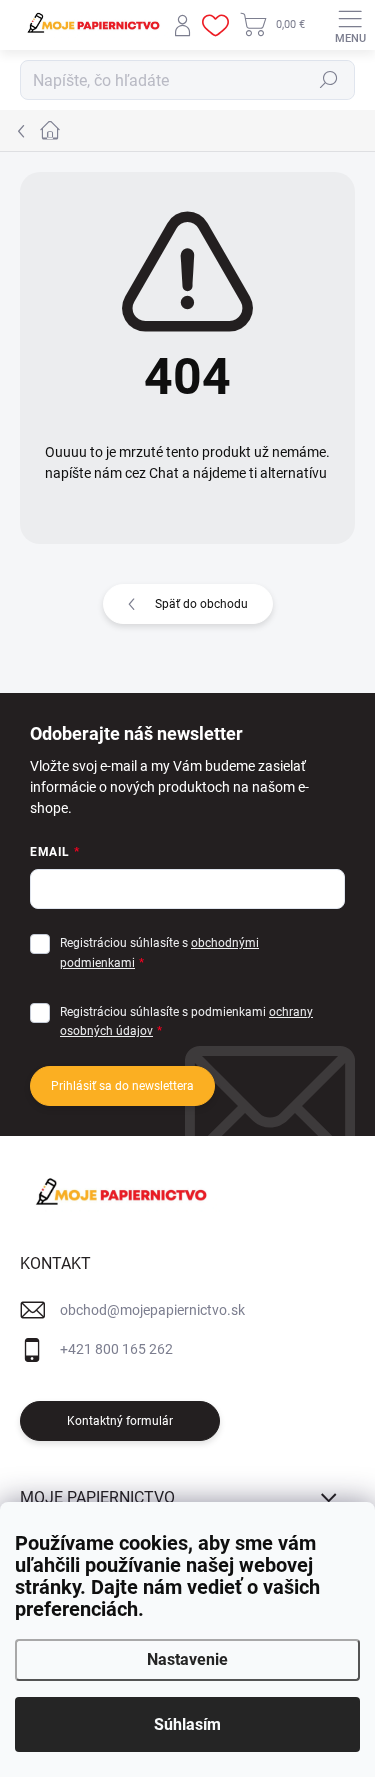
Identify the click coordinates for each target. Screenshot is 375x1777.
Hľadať (329, 80)
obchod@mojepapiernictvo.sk (152, 1310)
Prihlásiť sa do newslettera (122, 1086)
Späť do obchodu (201, 604)
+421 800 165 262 (116, 1349)
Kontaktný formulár (120, 1421)
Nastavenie (187, 1659)
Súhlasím (187, 1724)
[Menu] (350, 25)
